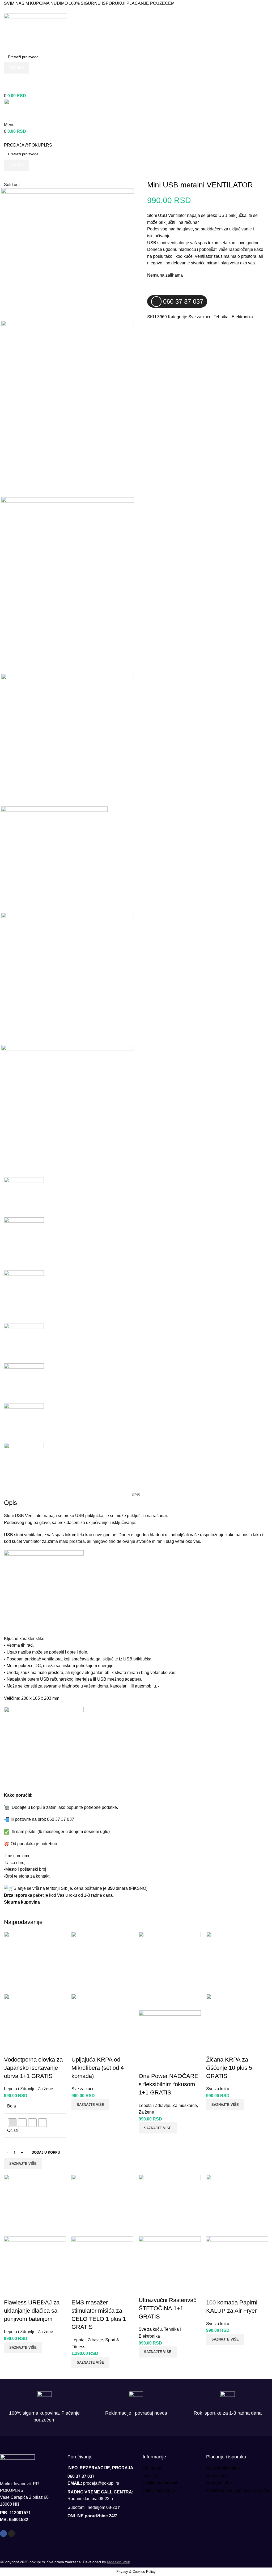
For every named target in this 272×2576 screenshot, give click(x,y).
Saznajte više (23, 2164)
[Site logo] (36, 32)
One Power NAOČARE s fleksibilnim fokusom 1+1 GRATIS (169, 2084)
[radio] (12, 2123)
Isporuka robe (219, 2483)
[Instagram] (12, 2534)
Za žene (45, 2089)
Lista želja (152, 2476)
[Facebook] (3, 2534)
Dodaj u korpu (46, 2152)
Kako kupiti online (223, 2468)
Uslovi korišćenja (159, 2490)
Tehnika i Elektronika (233, 317)
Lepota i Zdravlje (20, 2089)
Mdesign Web (119, 2562)
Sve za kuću (200, 317)
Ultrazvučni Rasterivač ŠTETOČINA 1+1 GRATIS (167, 2308)
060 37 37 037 (18, 89)
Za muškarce (185, 2105)
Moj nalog (152, 2468)
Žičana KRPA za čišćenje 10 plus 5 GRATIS (229, 2068)
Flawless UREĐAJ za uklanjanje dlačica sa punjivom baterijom (32, 2311)
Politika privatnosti (160, 2483)
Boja (12, 2106)
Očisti (12, 2130)
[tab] (136, 1495)
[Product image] (35, 2025)
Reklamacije (218, 2476)
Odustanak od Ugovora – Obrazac (238, 2490)
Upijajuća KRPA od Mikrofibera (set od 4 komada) (98, 2068)
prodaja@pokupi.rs (101, 2483)
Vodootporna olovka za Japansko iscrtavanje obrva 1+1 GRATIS (33, 2068)
